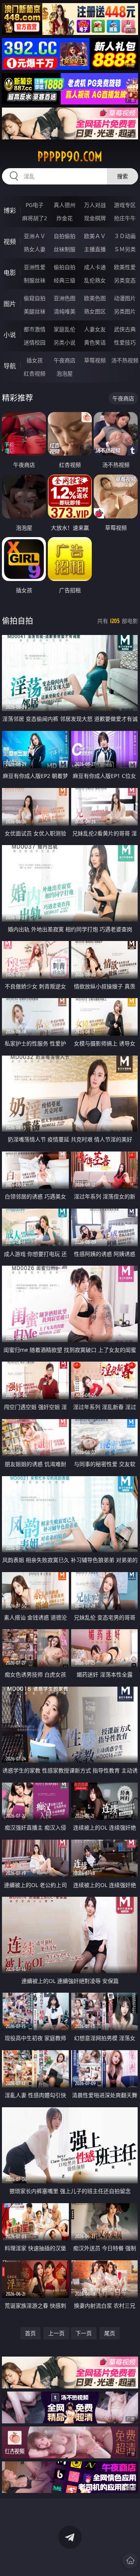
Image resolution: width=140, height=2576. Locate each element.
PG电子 (35, 205)
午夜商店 (65, 360)
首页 (30, 2333)
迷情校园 (35, 342)
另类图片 (125, 311)
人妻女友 (95, 329)
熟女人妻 (35, 249)
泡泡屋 (65, 373)
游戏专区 (125, 205)
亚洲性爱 (35, 267)
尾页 (110, 2333)
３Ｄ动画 (125, 236)
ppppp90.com (70, 157)
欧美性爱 (125, 267)
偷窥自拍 (35, 298)
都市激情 (35, 329)
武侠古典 (125, 329)
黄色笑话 (95, 342)
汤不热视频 (125, 360)
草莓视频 (95, 360)
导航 (10, 366)
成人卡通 (95, 267)
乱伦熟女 (95, 280)
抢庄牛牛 (125, 218)
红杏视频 (35, 373)
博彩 (10, 210)
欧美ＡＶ (95, 236)
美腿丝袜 (35, 311)
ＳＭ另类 (125, 249)
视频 (10, 242)
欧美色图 (95, 298)
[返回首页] (130, 2560)
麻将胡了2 (35, 218)
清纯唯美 (65, 311)
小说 (10, 335)
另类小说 (65, 342)
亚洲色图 (65, 298)
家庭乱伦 (65, 329)
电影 (10, 273)
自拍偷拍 (65, 236)
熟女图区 (95, 311)
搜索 (122, 176)
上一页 (56, 2333)
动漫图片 (125, 298)
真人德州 (65, 205)
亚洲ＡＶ (35, 236)
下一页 (84, 2333)
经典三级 (65, 280)
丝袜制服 (65, 249)
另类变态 (125, 280)
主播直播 (95, 249)
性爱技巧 (125, 342)
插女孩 (35, 360)
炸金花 (65, 218)
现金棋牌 (95, 218)
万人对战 (95, 205)
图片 (10, 304)
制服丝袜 (35, 280)
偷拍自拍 (65, 267)
